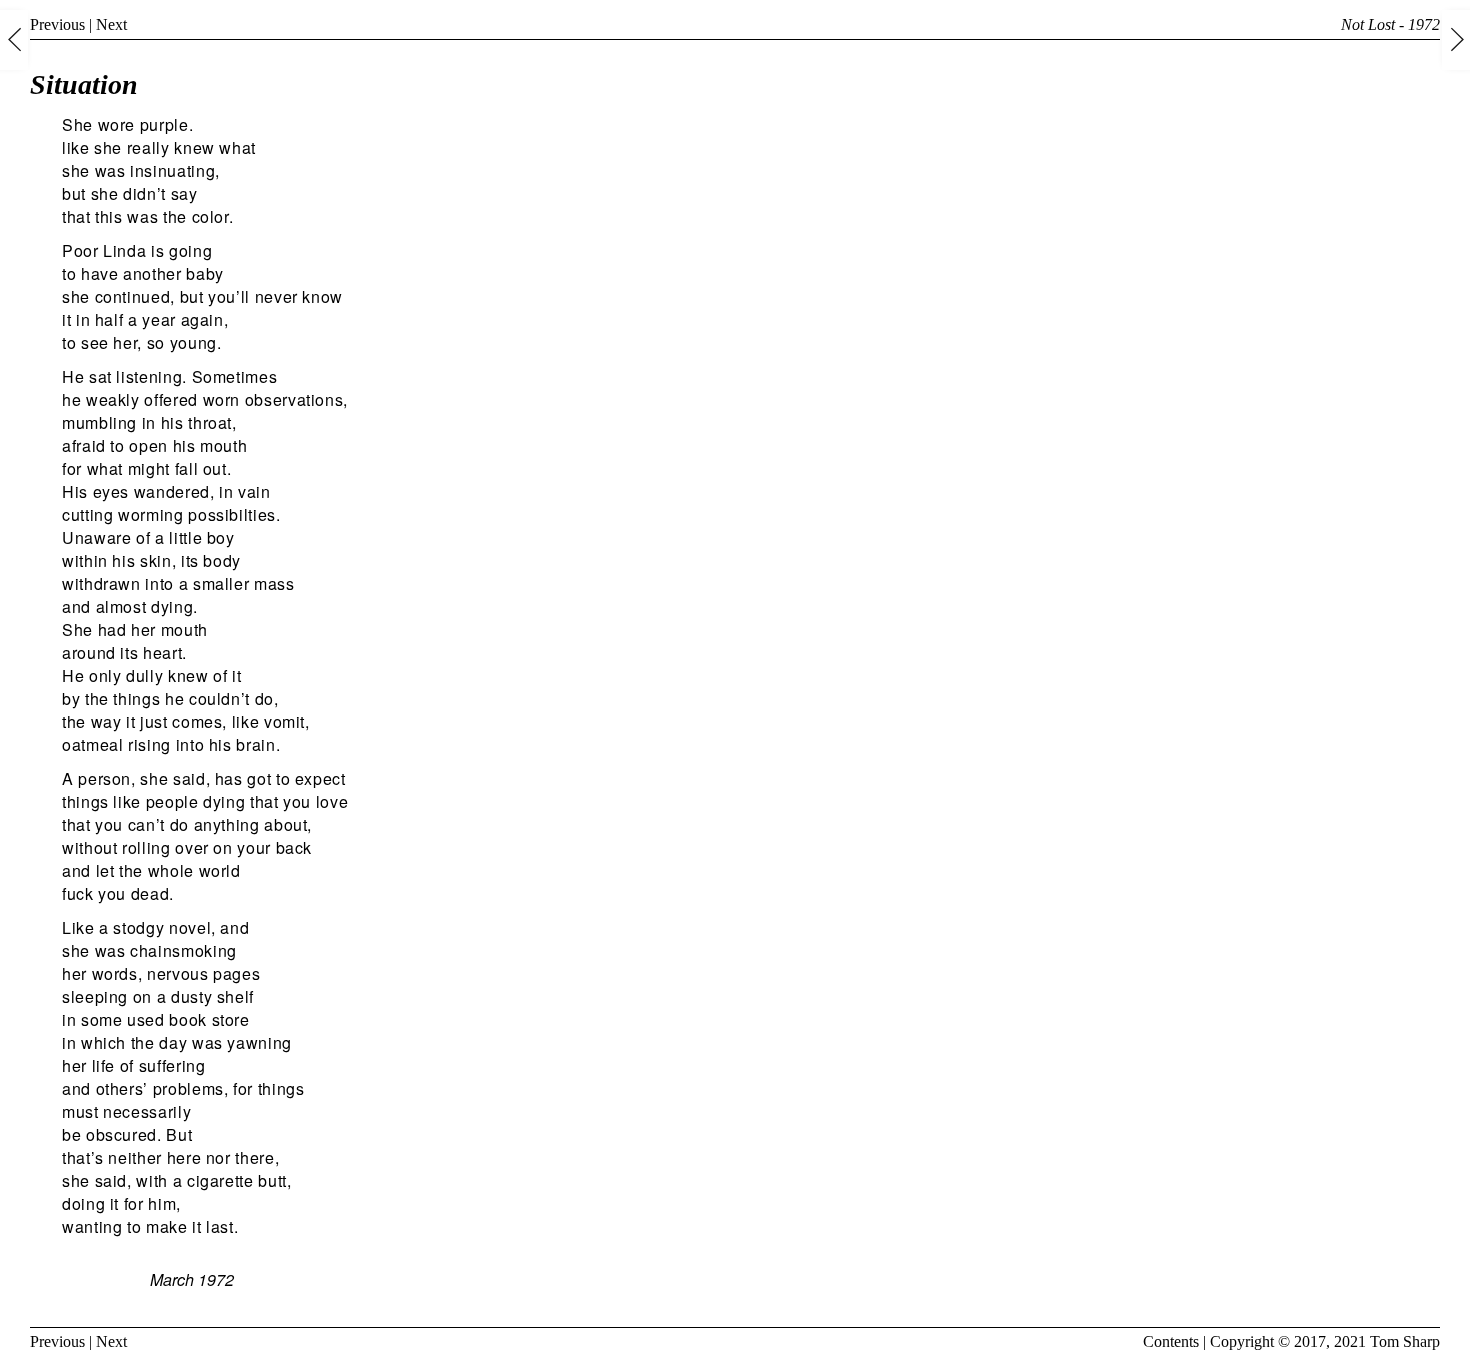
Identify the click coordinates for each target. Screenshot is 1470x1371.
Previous (57, 24)
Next (111, 24)
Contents (1171, 1341)
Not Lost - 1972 (1390, 24)
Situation (84, 84)
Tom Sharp (1405, 1341)
